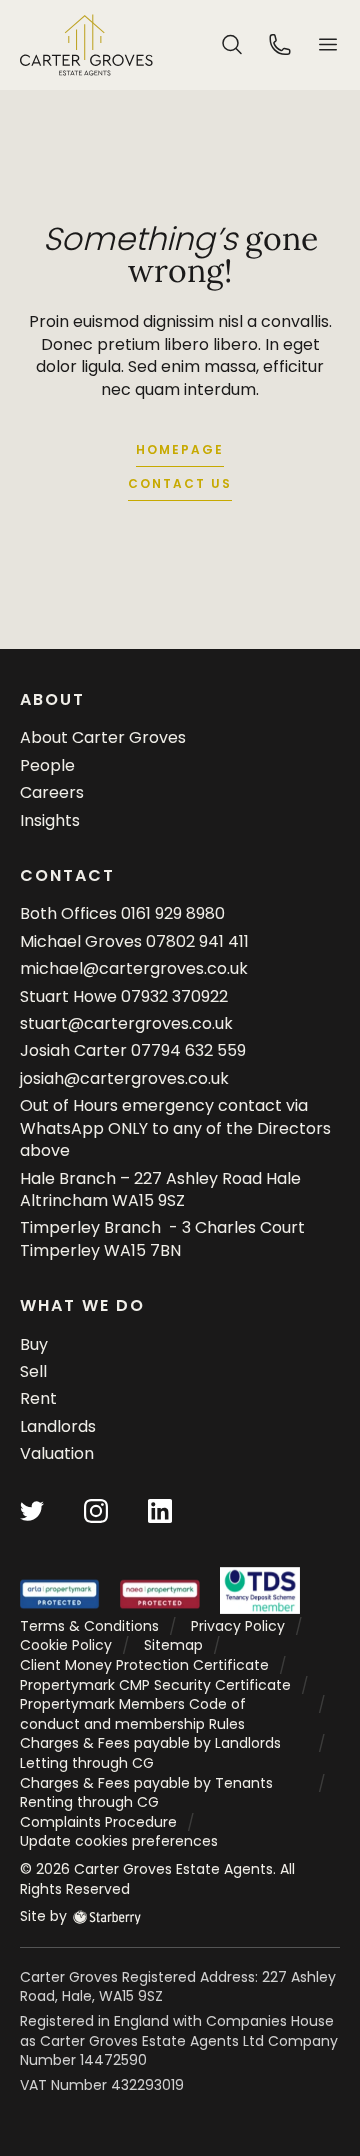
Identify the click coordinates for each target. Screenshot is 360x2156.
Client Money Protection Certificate (144, 1665)
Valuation (57, 1453)
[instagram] (96, 1509)
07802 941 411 (197, 941)
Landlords (58, 1426)
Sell (33, 1371)
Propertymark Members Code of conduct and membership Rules (133, 1714)
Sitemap (173, 1645)
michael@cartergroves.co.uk (134, 968)
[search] (232, 43)
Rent (38, 1398)
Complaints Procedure (98, 1822)
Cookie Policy (66, 1645)
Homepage (180, 449)
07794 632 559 (188, 1050)
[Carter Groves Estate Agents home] (86, 45)
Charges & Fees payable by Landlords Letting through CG (150, 1753)
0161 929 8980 (173, 913)
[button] (328, 44)
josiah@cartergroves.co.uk (124, 1078)
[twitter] (32, 1509)
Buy (34, 1344)
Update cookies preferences (119, 1841)
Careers (52, 792)
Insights (50, 820)
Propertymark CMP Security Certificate (155, 1685)
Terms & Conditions (89, 1626)
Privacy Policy (238, 1626)
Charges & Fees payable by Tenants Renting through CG (146, 1793)
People (47, 765)
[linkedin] (160, 1509)
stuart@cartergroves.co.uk (126, 1023)
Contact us (180, 483)
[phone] (280, 43)
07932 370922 (174, 996)
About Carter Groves (103, 737)
